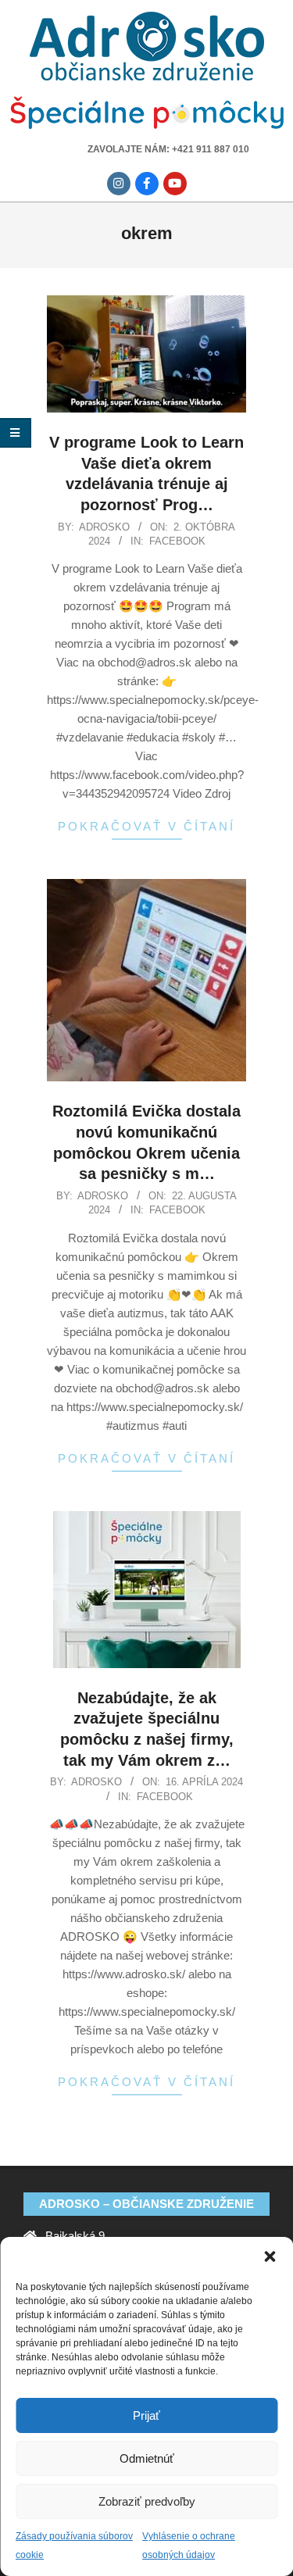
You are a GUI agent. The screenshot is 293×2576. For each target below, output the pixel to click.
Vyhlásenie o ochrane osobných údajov (189, 2546)
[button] (270, 2256)
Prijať (146, 2415)
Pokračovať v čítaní (146, 826)
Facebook (177, 541)
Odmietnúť (147, 2458)
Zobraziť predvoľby (147, 2501)
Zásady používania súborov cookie (74, 2546)
